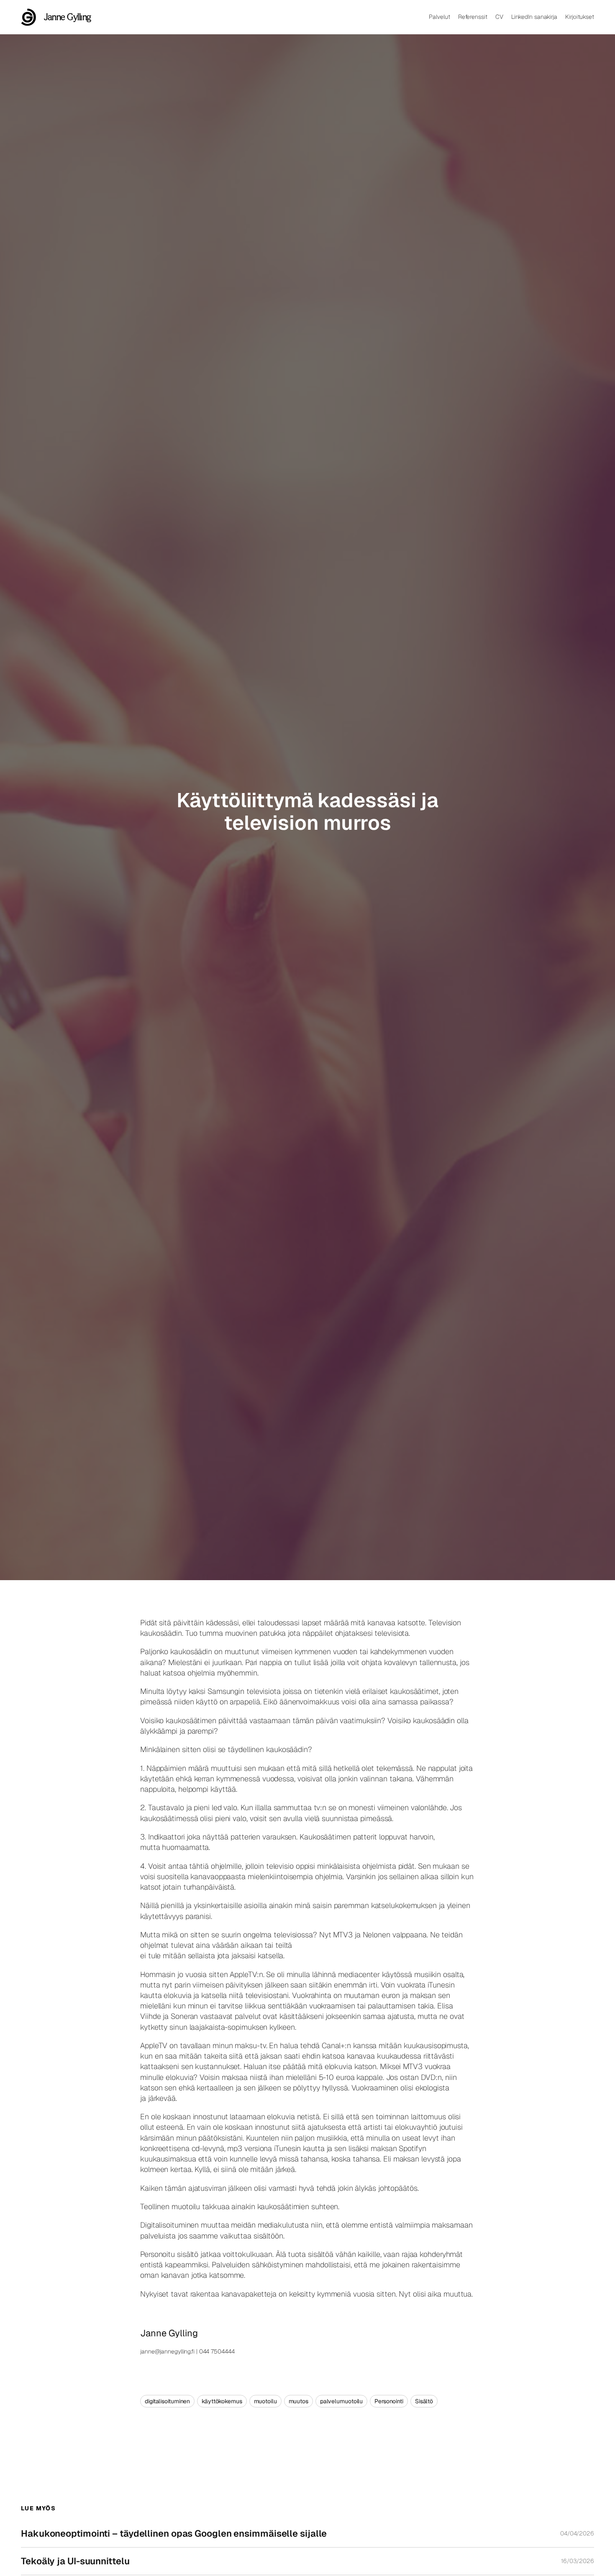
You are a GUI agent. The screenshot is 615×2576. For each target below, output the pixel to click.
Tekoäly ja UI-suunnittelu (75, 2561)
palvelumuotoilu (342, 2401)
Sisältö (424, 2401)
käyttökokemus (222, 2401)
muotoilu (265, 2401)
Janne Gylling (68, 17)
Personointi (389, 2401)
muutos (299, 2401)
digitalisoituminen (167, 2401)
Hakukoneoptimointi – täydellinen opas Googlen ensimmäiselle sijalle (174, 2534)
